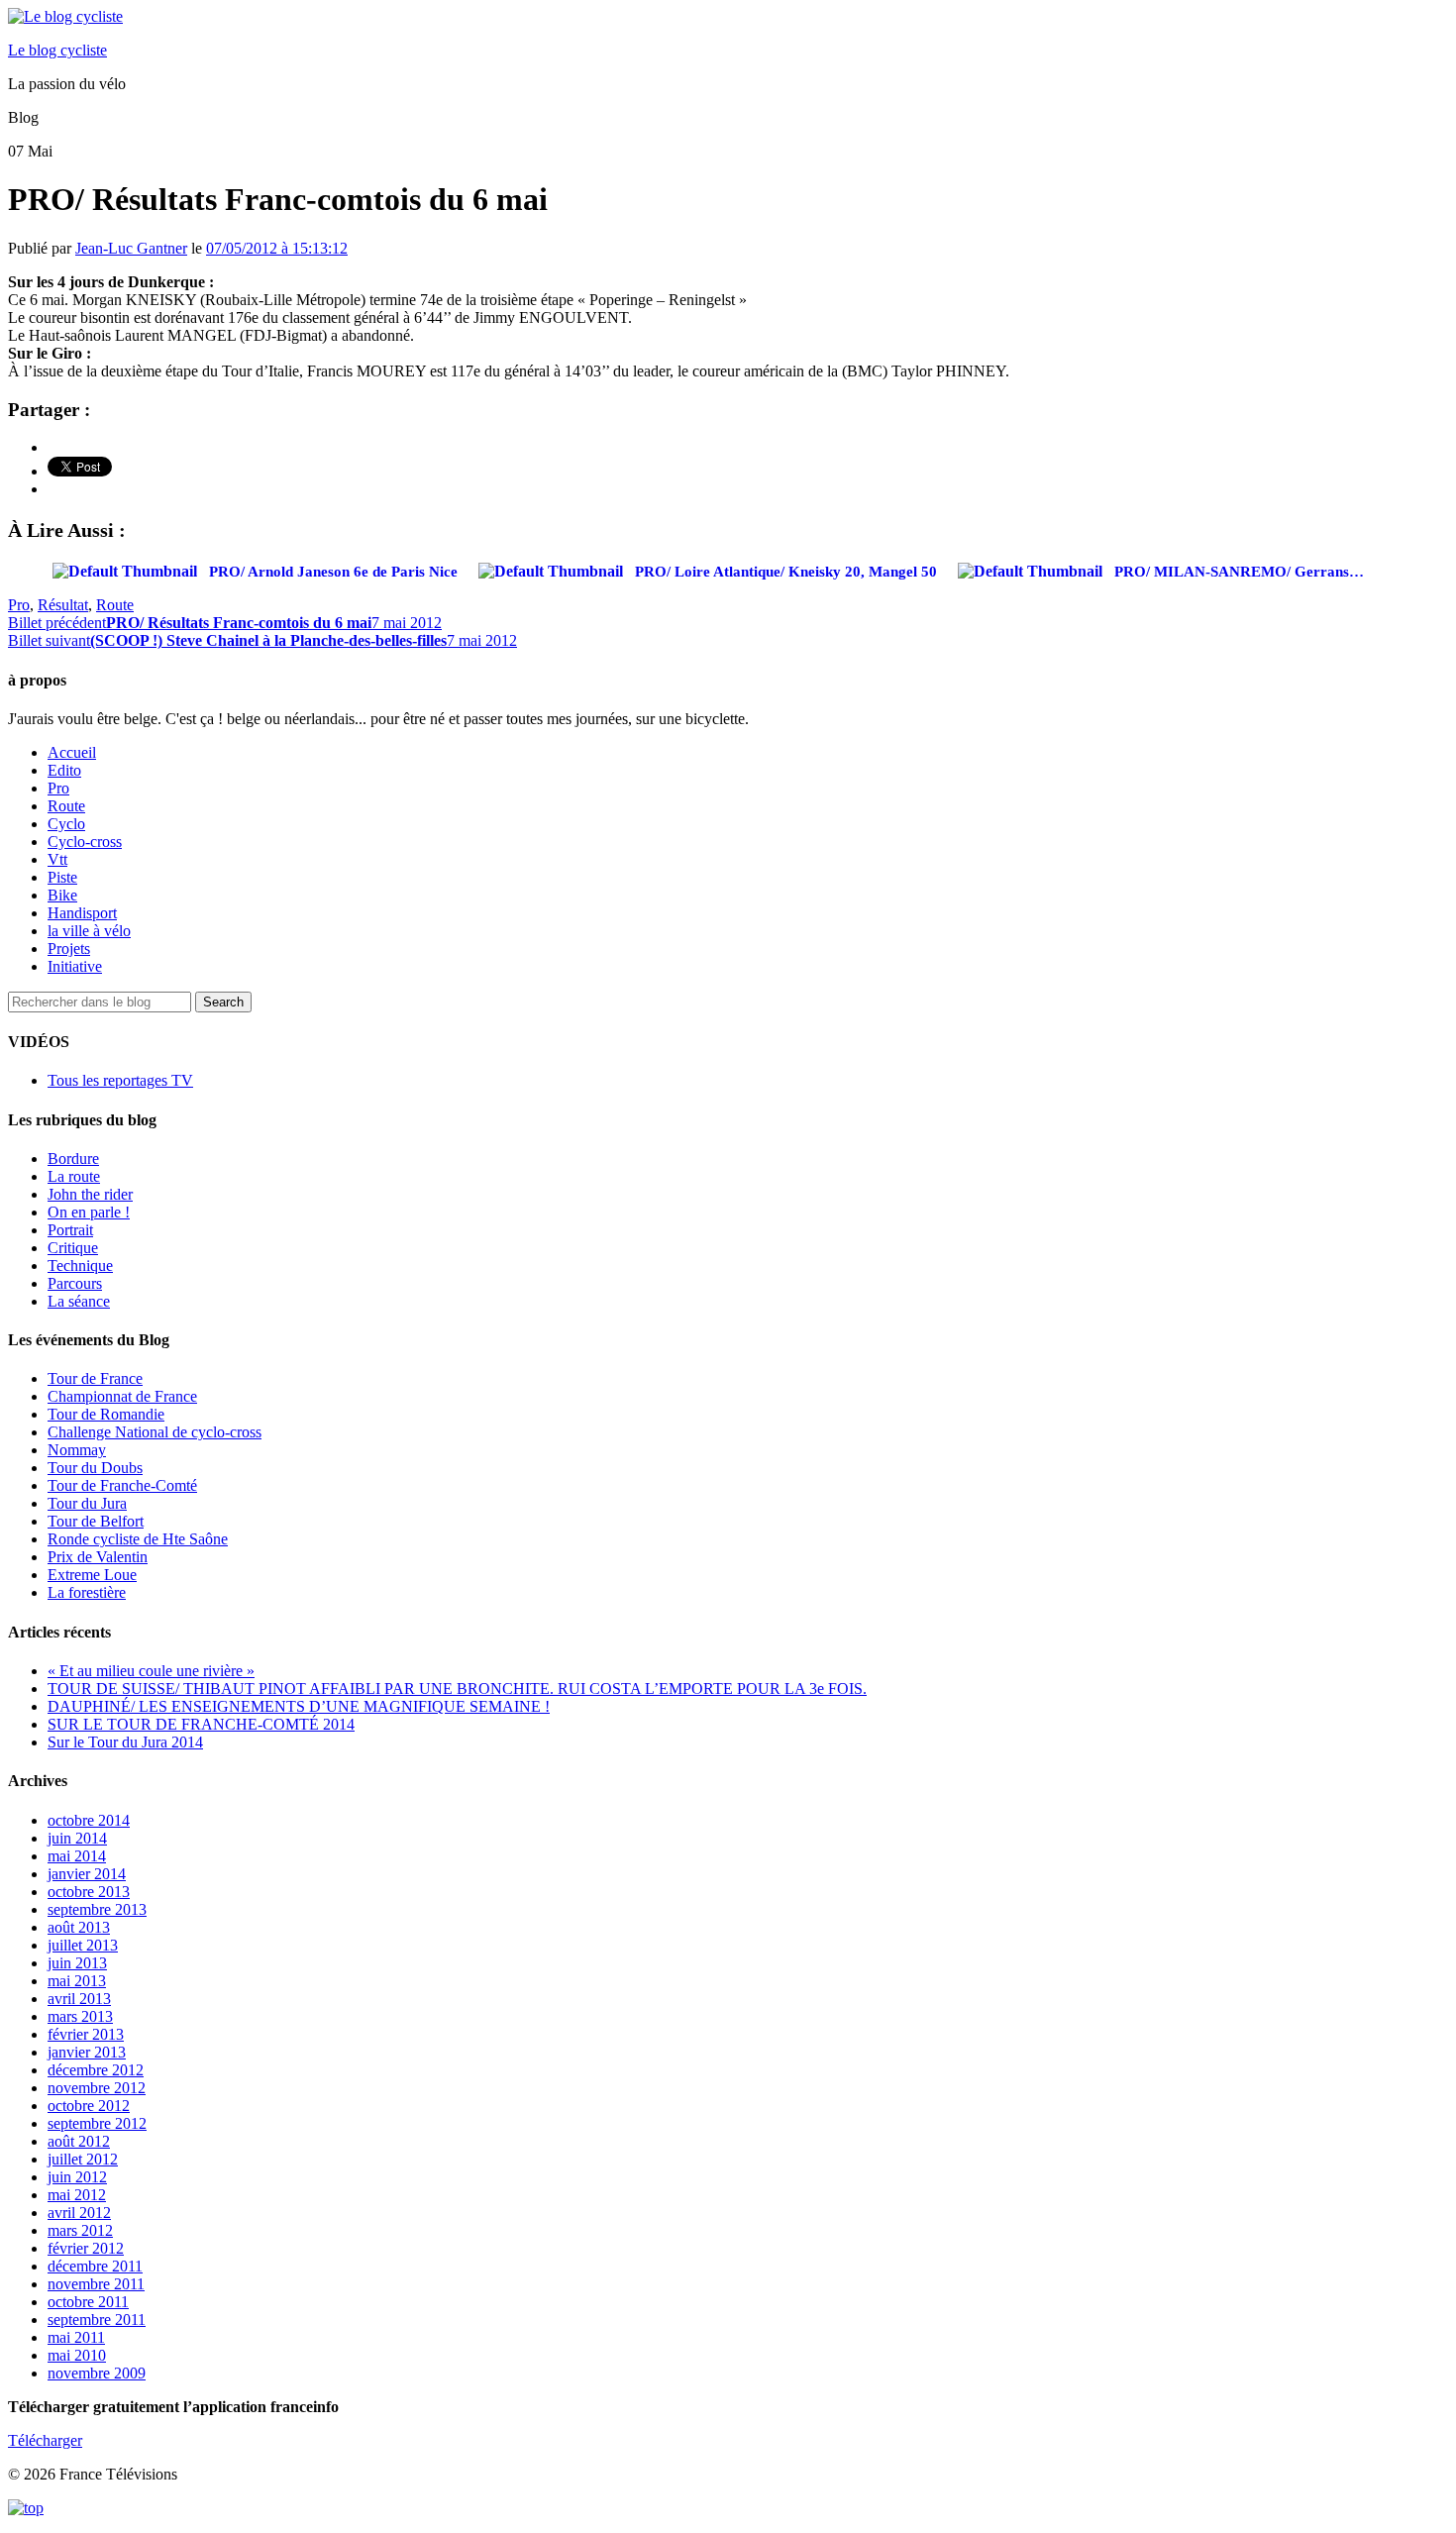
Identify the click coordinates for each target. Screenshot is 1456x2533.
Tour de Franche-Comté (122, 1485)
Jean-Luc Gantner (131, 248)
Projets (69, 949)
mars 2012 (80, 2230)
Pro (19, 605)
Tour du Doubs (95, 1468)
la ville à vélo (89, 931)
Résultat (63, 605)
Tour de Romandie (106, 1414)
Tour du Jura (87, 1503)
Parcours (75, 1283)
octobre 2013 (89, 1892)
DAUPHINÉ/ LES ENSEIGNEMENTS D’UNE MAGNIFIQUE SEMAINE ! (299, 1706)
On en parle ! (89, 1212)
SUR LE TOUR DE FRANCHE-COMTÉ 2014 (201, 1724)
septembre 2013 (97, 1909)
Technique (80, 1266)
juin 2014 (77, 1838)
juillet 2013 (83, 1945)
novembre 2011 (96, 2284)
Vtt (57, 859)
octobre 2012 (89, 2106)
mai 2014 (77, 1856)
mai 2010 (77, 2355)
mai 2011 (76, 2337)
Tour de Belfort (96, 1521)
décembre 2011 (95, 2266)
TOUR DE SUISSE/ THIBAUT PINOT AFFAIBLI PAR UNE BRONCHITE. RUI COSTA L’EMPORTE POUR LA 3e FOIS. (457, 1689)
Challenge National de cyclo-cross (155, 1432)
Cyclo (66, 824)
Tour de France (95, 1378)
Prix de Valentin (98, 1557)
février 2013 (86, 2034)
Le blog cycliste (57, 50)
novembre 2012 (97, 2088)
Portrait (70, 1230)
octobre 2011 (88, 2302)
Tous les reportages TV (120, 1080)
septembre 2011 (97, 2320)
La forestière (87, 1592)
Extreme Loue (92, 1575)
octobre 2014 (89, 1820)
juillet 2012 (83, 2159)
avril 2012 (79, 2213)
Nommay (77, 1450)
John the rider (90, 1194)
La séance (79, 1301)
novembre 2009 (97, 2373)
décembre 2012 (96, 2070)
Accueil (72, 752)
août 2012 (79, 2141)
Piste (62, 877)
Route (115, 605)
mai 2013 (77, 1981)
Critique (73, 1248)
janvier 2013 (87, 2052)
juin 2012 (77, 2177)
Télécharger (45, 2440)
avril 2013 (79, 1999)
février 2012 (86, 2248)
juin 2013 (77, 1963)
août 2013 (79, 1927)
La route (74, 1176)
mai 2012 (77, 2195)
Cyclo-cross (85, 842)
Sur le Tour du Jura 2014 (125, 1742)
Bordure (73, 1159)
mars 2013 (80, 2016)
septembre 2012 (97, 2123)
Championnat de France (122, 1396)
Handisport (82, 913)
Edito (64, 770)
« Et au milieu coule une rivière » (151, 1671)
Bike (62, 895)
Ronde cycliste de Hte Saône (138, 1539)
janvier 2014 (87, 1874)
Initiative (75, 966)
